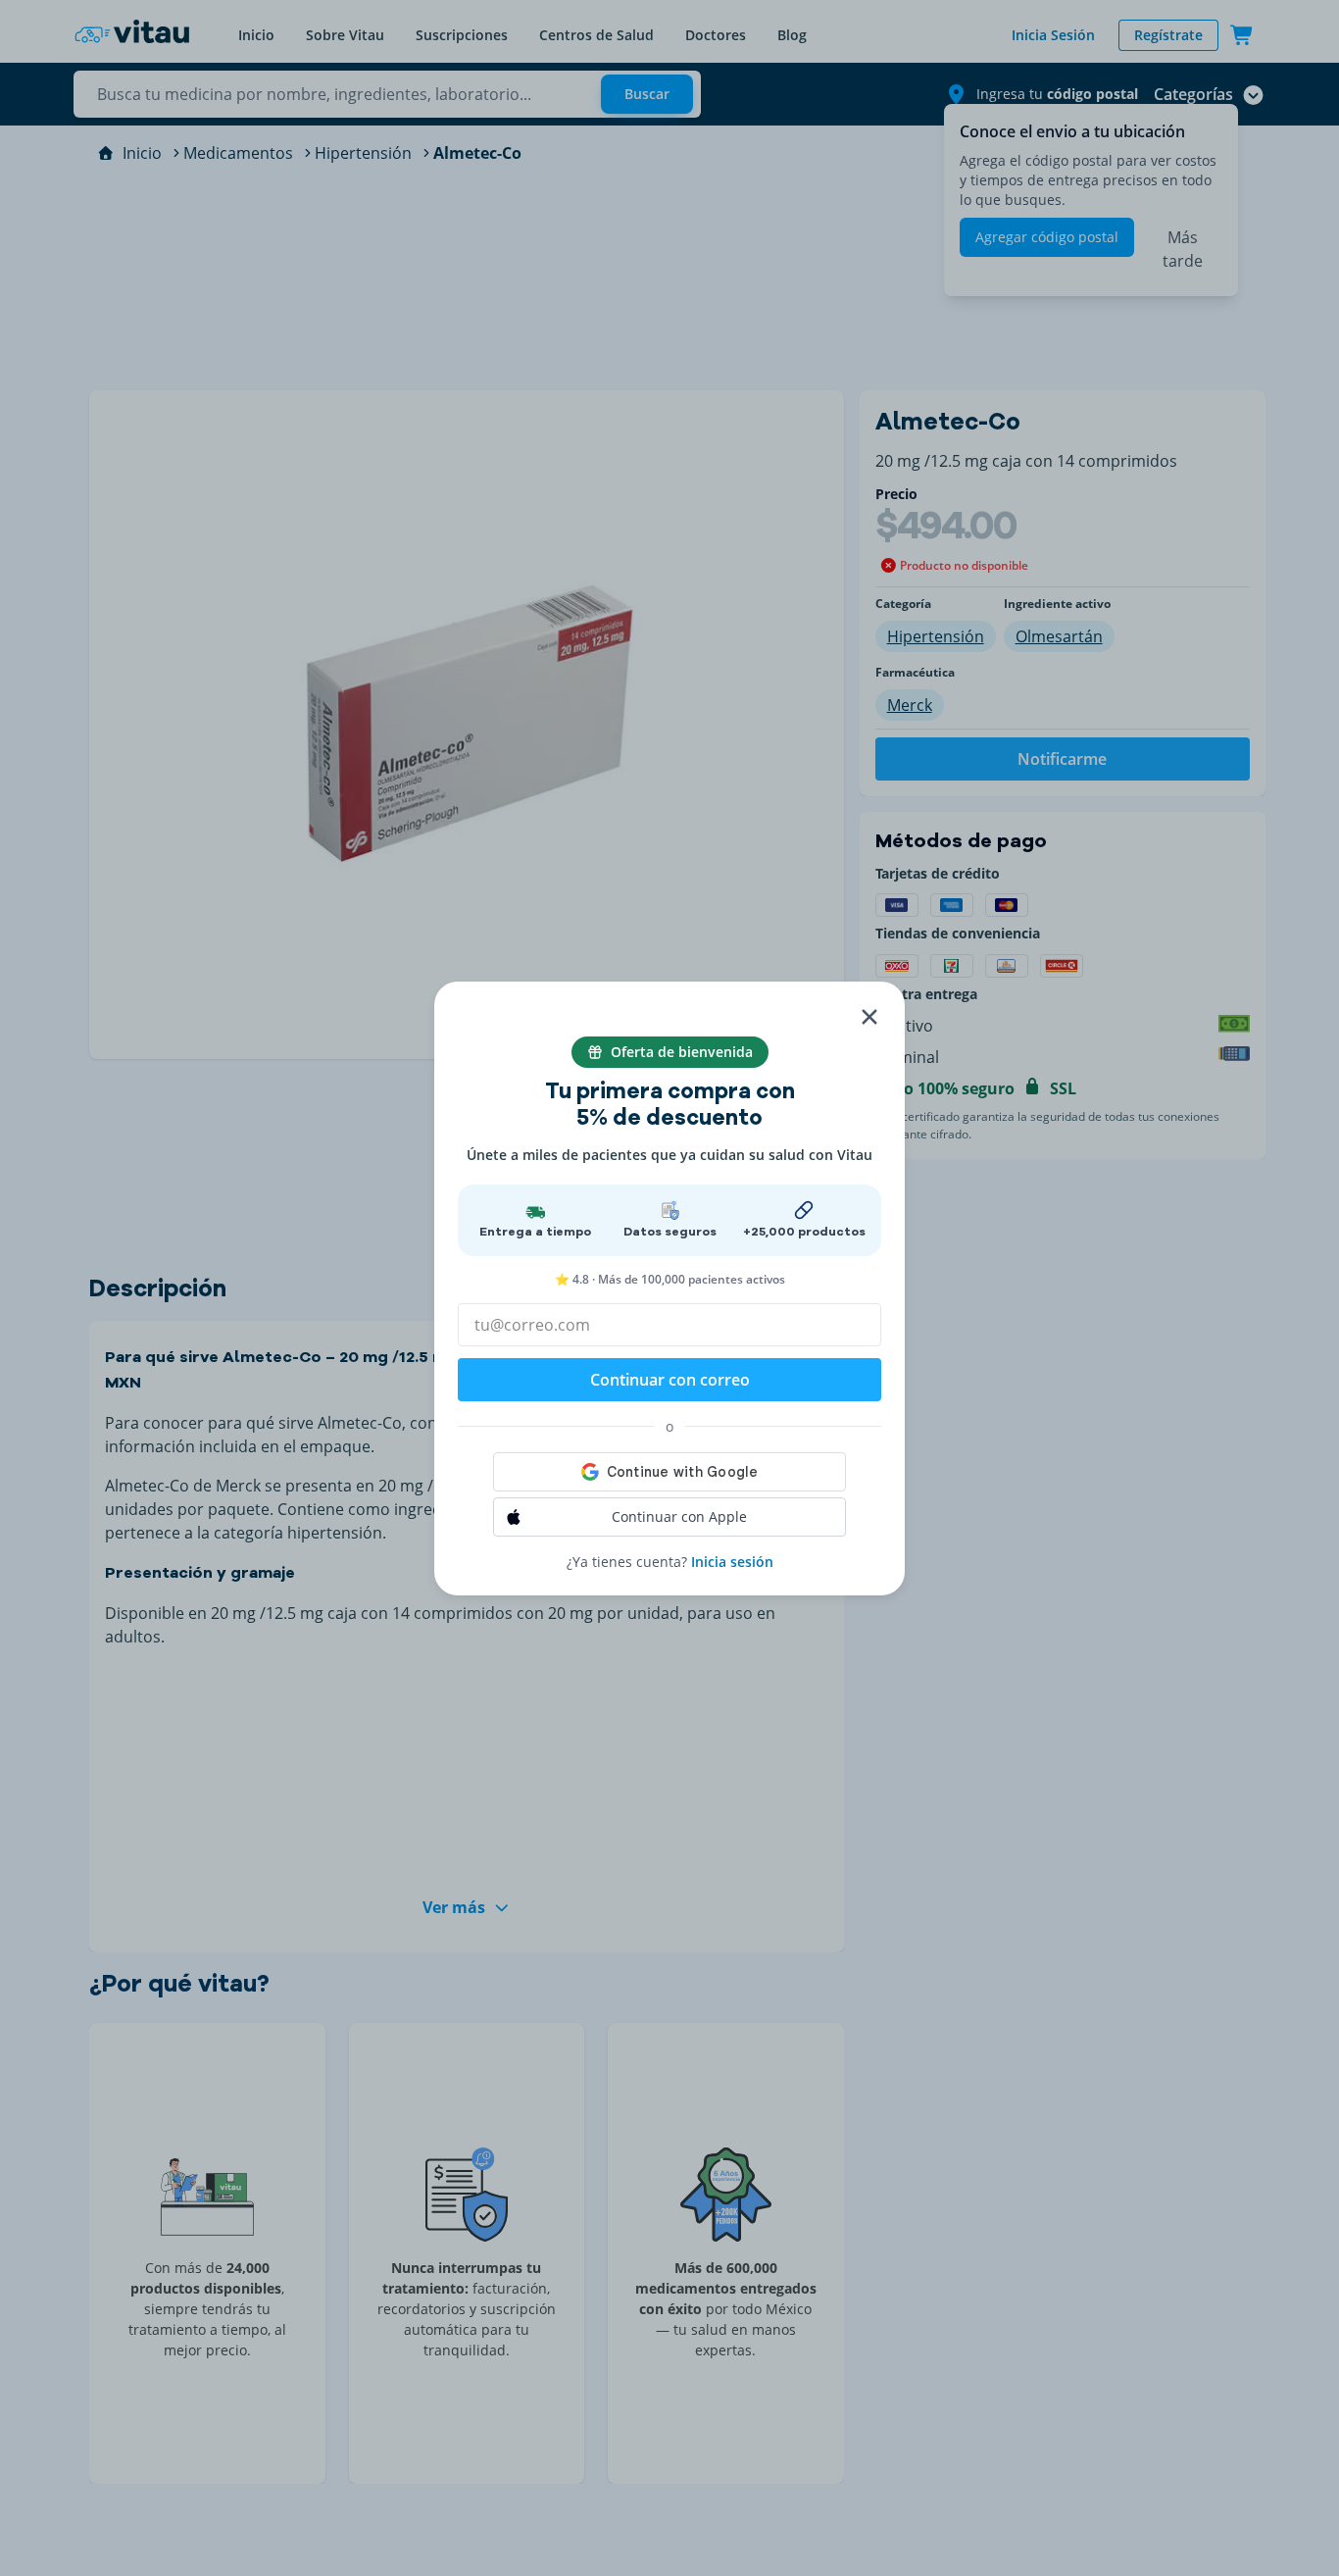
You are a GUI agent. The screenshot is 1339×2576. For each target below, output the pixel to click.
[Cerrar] (869, 1017)
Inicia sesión (732, 1562)
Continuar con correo (670, 1380)
